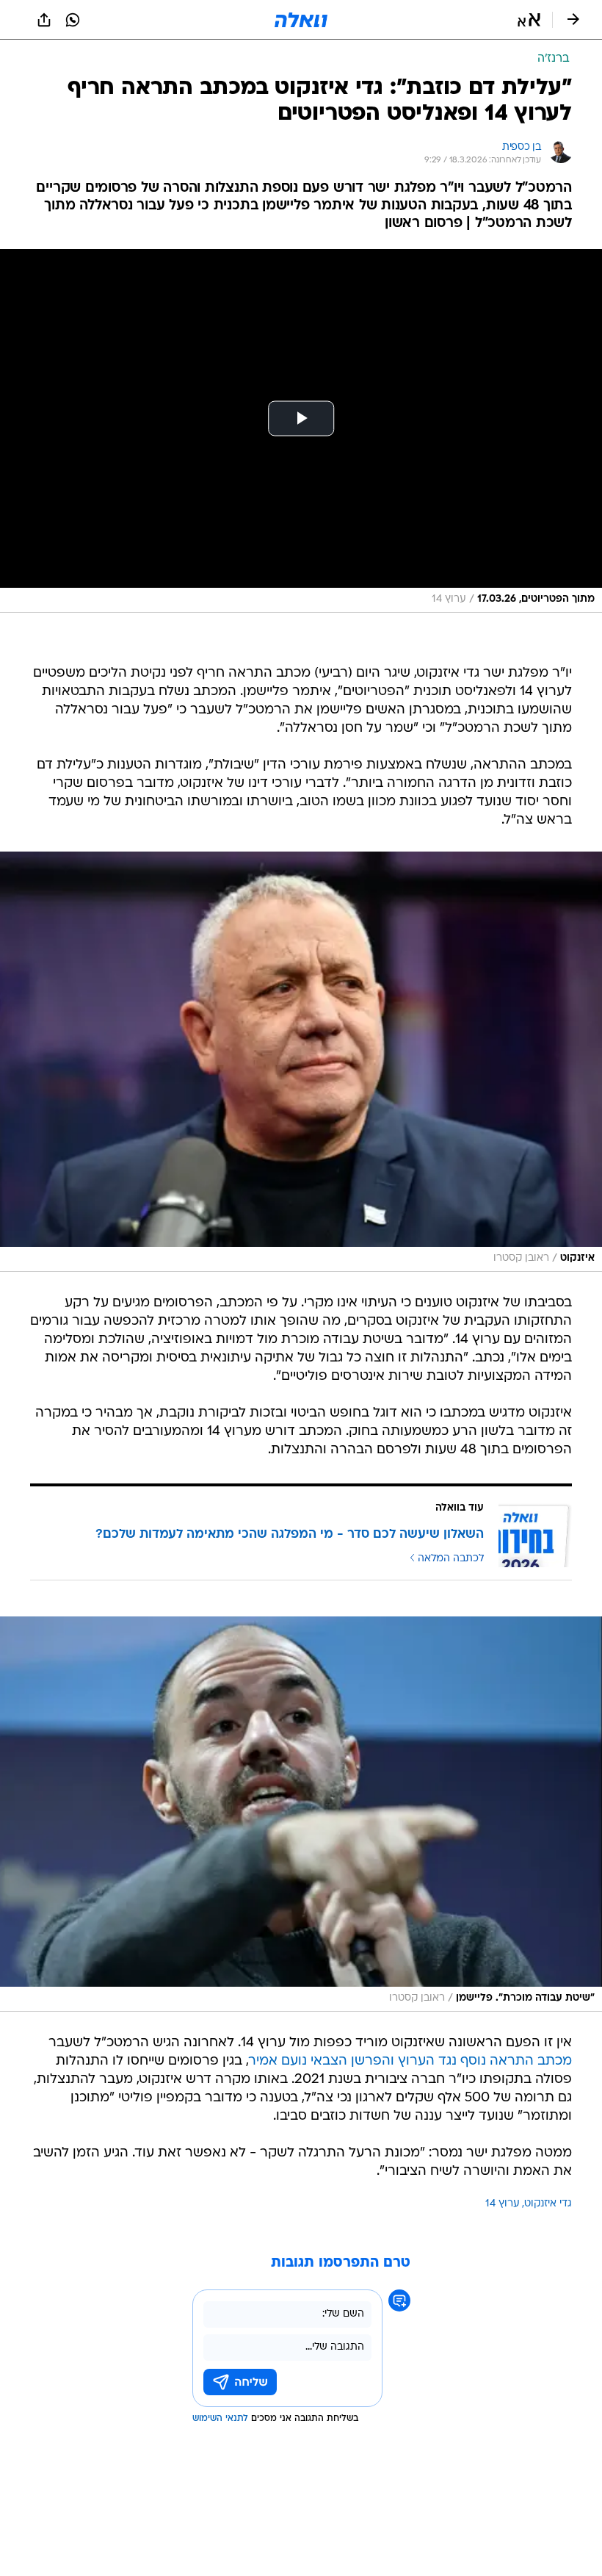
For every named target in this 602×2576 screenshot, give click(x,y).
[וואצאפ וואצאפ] (73, 20)
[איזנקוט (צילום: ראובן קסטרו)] (301, 1062)
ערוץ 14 (503, 2204)
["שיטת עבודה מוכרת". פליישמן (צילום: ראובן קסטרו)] (301, 1814)
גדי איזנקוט (548, 2204)
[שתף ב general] (44, 20)
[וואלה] (301, 20)
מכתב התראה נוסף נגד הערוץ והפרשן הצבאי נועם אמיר (410, 2061)
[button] (529, 20)
